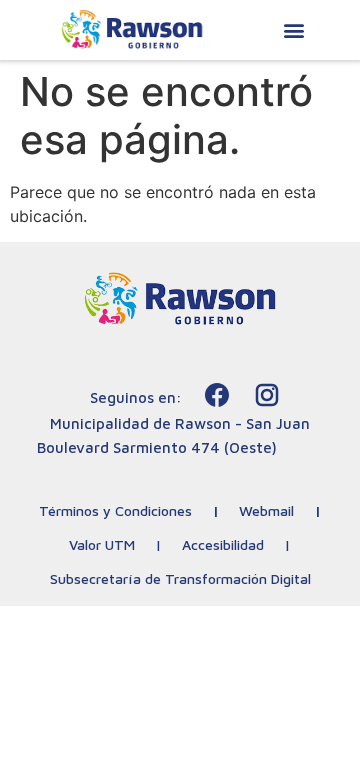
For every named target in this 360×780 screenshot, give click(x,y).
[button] (293, 30)
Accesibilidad (223, 544)
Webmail (266, 510)
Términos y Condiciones (115, 510)
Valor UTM (102, 544)
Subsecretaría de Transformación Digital (180, 578)
